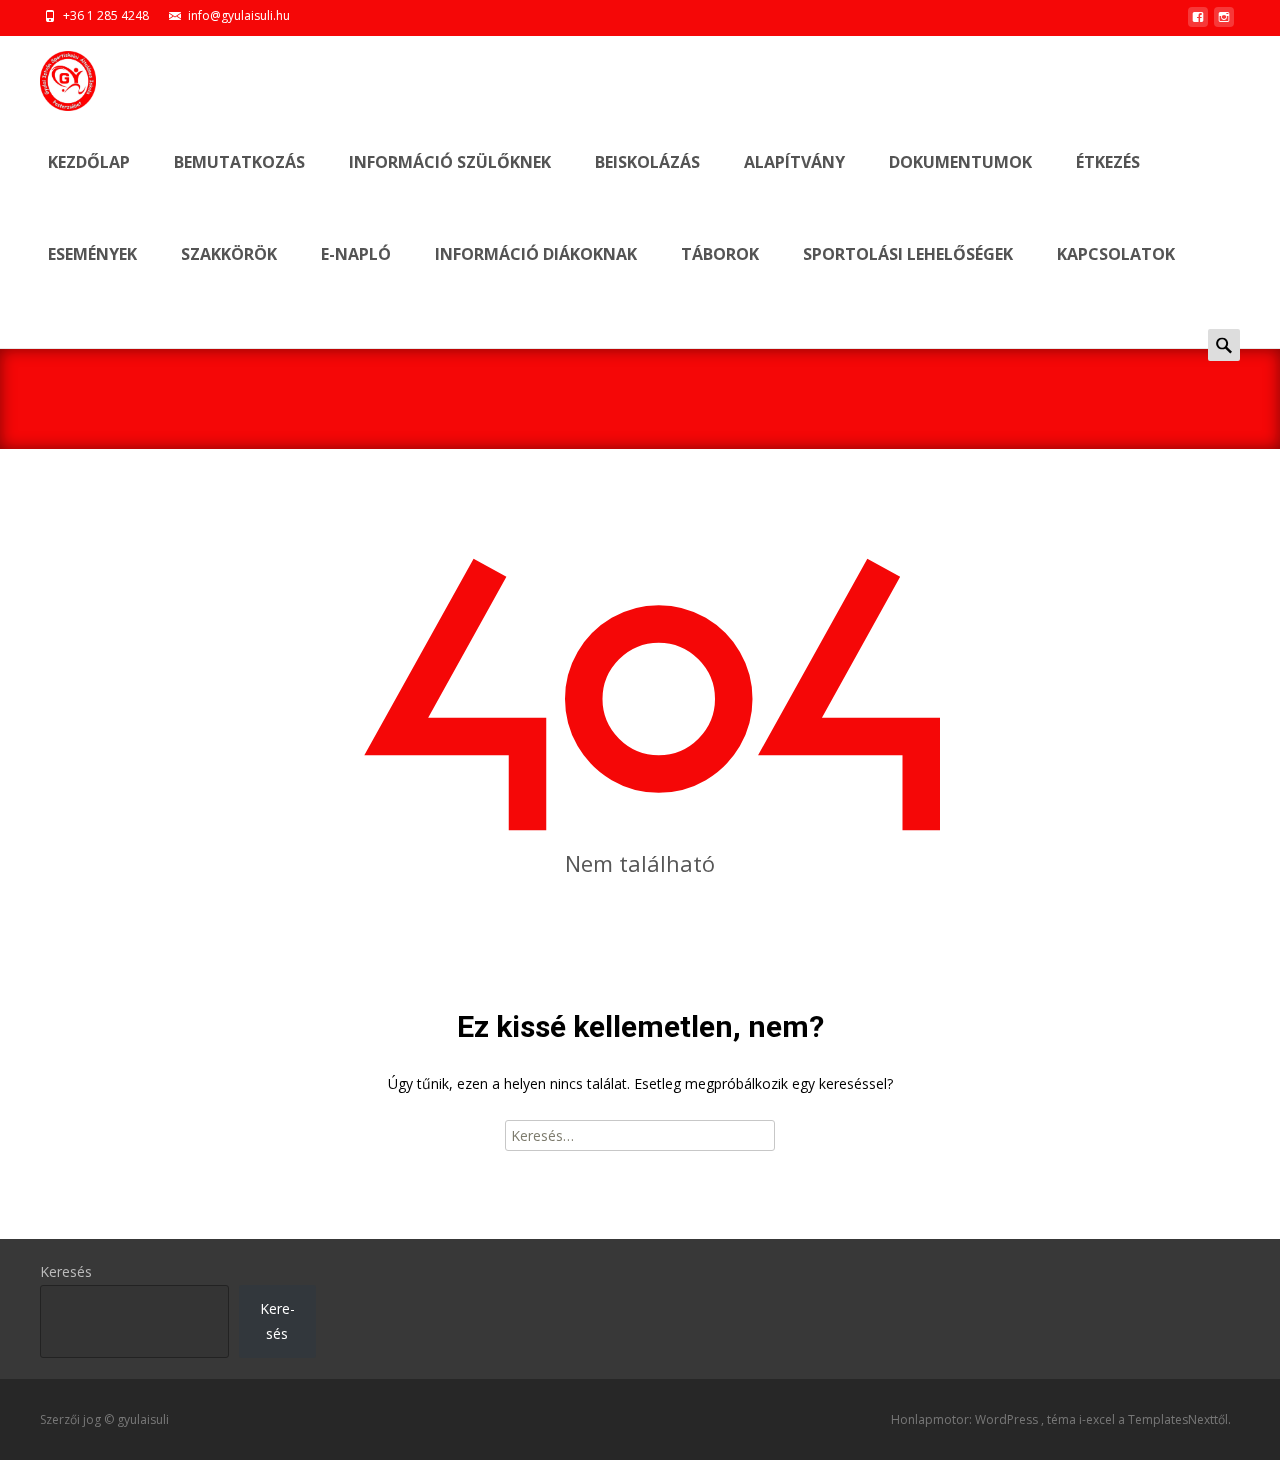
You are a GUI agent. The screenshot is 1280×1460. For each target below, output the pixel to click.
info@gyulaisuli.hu (239, 15)
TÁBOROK (720, 254)
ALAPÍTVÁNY (794, 162)
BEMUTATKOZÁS (239, 162)
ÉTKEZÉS (1108, 162)
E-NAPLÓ (356, 254)
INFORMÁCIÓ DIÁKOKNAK (536, 254)
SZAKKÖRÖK (229, 254)
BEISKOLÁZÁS (647, 162)
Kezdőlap (89, 162)
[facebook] (1198, 22)
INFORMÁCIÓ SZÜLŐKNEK (450, 162)
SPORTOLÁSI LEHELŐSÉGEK (908, 254)
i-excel (1098, 1419)
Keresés (66, 1271)
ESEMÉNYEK (92, 254)
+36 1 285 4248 (106, 15)
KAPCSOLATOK (1116, 254)
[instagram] (1224, 22)
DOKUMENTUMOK (960, 162)
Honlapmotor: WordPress (966, 1419)
